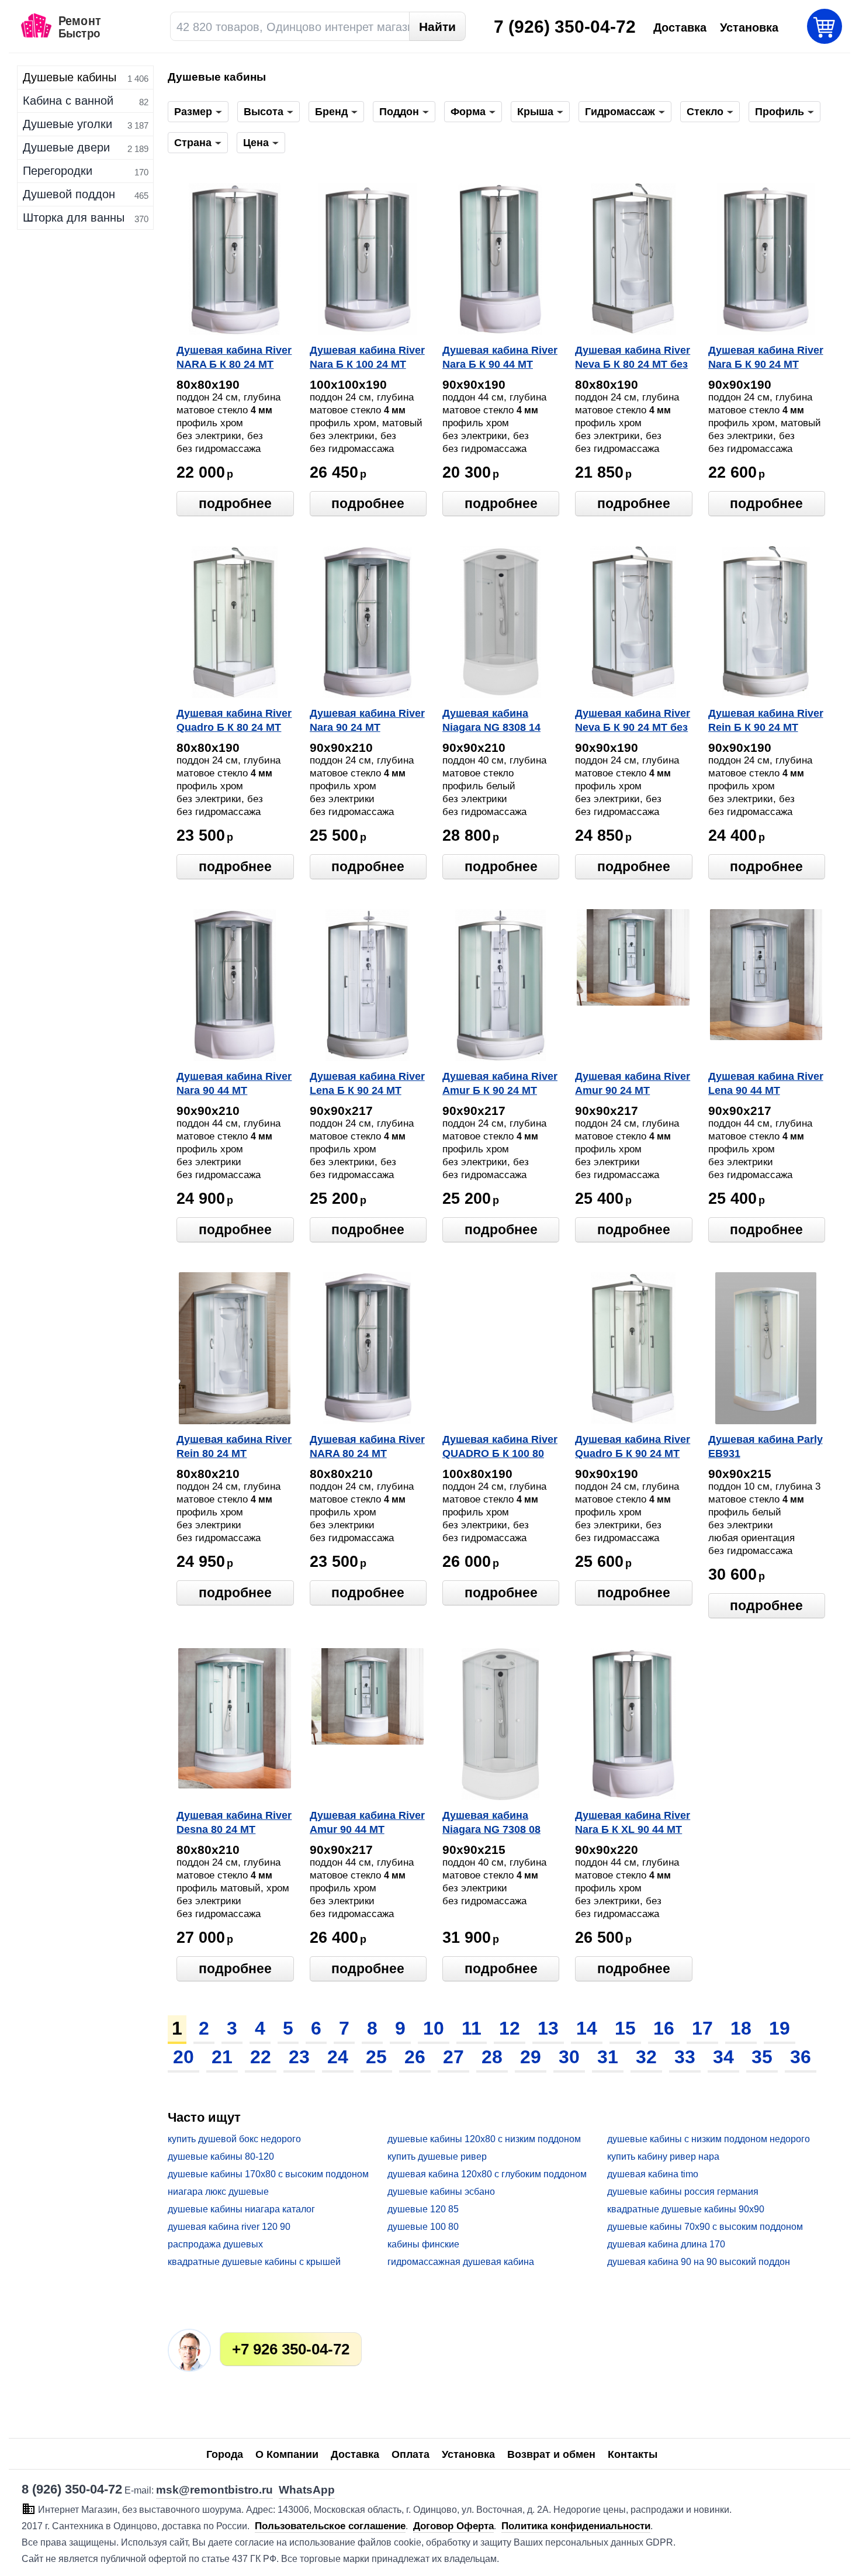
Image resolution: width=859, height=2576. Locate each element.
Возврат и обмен (551, 2454)
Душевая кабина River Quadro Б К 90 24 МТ (633, 1446)
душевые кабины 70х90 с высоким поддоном (705, 2227)
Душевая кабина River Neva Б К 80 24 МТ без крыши (633, 358)
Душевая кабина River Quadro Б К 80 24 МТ (234, 720)
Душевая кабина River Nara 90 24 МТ (367, 720)
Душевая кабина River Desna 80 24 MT (234, 1822)
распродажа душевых (215, 2244)
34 (723, 2057)
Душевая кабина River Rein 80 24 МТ (234, 1446)
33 (685, 2057)
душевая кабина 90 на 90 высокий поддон (699, 2262)
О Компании (287, 2454)
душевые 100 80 (423, 2227)
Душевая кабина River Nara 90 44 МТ (234, 1083)
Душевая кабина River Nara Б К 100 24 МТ (367, 357)
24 (338, 2057)
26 (415, 2057)
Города (225, 2454)
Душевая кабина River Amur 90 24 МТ (633, 1083)
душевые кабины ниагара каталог (241, 2209)
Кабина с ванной (68, 101)
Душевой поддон (69, 194)
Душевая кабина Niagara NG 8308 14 (491, 720)
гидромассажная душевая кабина (461, 2262)
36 (801, 2057)
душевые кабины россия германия (683, 2192)
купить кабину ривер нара (663, 2157)
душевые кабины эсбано (441, 2192)
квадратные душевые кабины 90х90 (686, 2209)
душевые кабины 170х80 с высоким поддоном (268, 2174)
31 (608, 2057)
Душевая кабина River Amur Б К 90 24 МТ (500, 1083)
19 (780, 2028)
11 (472, 2028)
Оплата (411, 2454)
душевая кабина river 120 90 (229, 2227)
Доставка (355, 2454)
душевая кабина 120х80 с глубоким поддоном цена (487, 2175)
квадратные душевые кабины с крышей (254, 2262)
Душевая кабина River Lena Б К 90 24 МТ (367, 1083)
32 (646, 2057)
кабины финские (423, 2244)
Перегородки (58, 171)
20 (183, 2057)
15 (625, 2028)
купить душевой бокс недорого (234, 2139)
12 (510, 2028)
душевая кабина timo (653, 2174)
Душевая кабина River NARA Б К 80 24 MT (234, 357)
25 (376, 2057)
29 (531, 2057)
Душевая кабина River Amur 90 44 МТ (367, 1822)
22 (261, 2057)
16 (664, 2028)
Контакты (633, 2454)
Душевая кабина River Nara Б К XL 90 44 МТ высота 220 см (633, 1824)
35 (762, 2057)
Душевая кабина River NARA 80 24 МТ (367, 1446)
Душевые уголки (67, 124)
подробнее (235, 503)
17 (702, 2028)
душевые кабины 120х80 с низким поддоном (484, 2139)
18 (741, 2028)
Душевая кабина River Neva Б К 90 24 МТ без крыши (633, 721)
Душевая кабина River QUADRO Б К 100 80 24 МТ (500, 1448)
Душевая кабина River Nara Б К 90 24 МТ (766, 357)
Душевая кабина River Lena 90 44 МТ (766, 1083)
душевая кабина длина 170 (666, 2244)
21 (222, 2057)
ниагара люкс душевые (218, 2192)
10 (434, 2028)
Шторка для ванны (74, 217)
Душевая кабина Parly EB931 (766, 1446)
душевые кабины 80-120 (221, 2157)
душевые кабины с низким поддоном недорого (709, 2139)
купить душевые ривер (437, 2157)
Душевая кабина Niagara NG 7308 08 (491, 1822)
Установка (468, 2454)
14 (587, 2028)
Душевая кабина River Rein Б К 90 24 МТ (766, 720)
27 (453, 2057)
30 (569, 2057)
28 (492, 2057)
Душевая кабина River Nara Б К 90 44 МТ (500, 357)
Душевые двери (66, 147)
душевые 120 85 (423, 2209)
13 (548, 2028)
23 (299, 2057)
